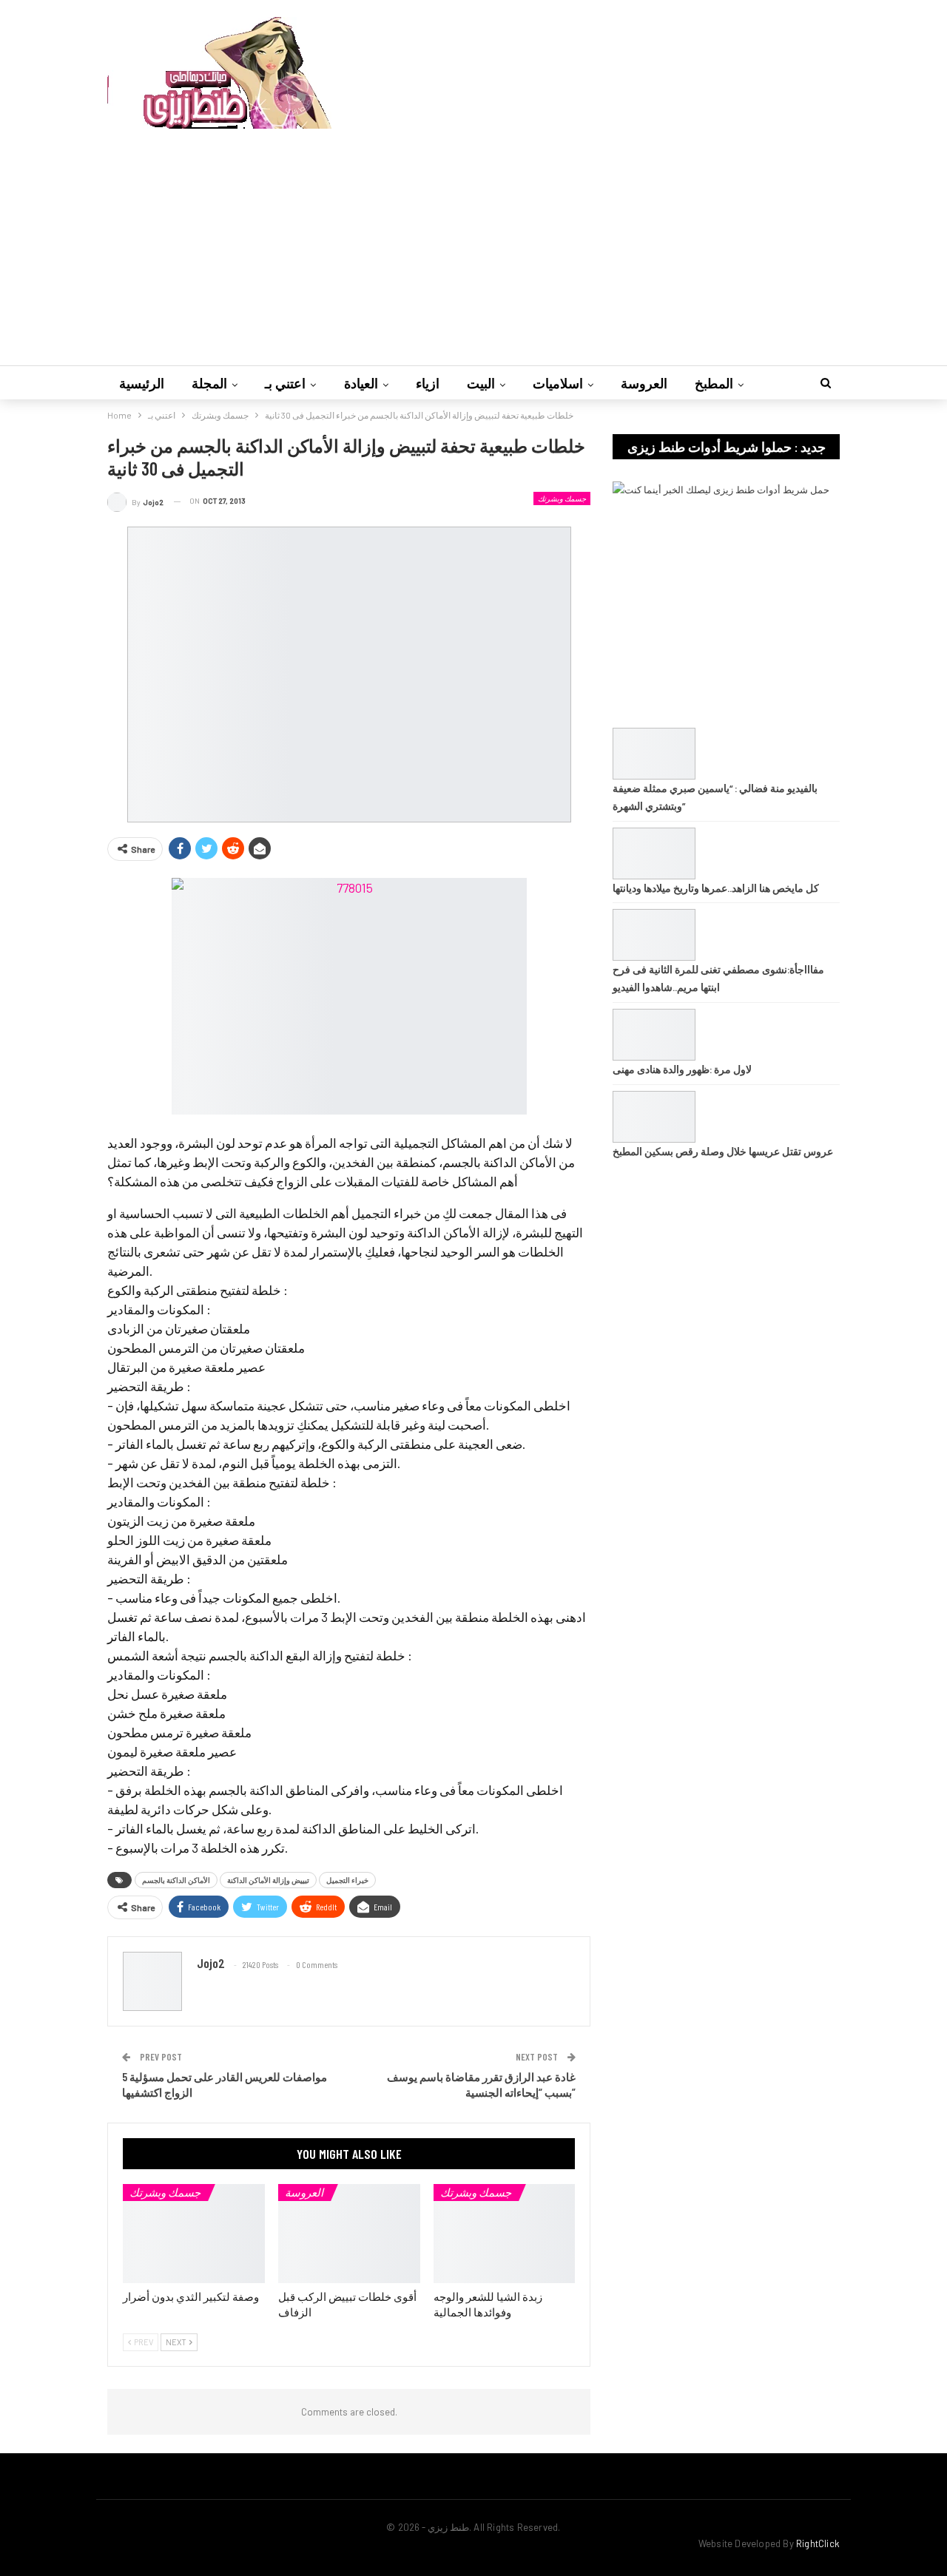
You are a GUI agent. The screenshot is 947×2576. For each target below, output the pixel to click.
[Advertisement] (473, 240)
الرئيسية (142, 383)
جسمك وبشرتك (562, 498)
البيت (481, 383)
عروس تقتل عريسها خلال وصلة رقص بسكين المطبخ (723, 1151)
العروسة (644, 383)
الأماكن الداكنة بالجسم (176, 1880)
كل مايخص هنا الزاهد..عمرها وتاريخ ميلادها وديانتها (716, 888)
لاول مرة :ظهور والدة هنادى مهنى (682, 1069)
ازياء (428, 383)
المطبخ (714, 383)
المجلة (209, 383)
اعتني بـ (285, 383)
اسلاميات (558, 383)
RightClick (818, 2543)
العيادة (361, 383)
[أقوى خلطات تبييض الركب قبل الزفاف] (349, 2234)
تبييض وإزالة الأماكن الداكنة (268, 1880)
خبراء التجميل (347, 1880)
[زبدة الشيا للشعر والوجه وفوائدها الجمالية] (505, 2234)
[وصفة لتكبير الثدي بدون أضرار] (194, 2234)
